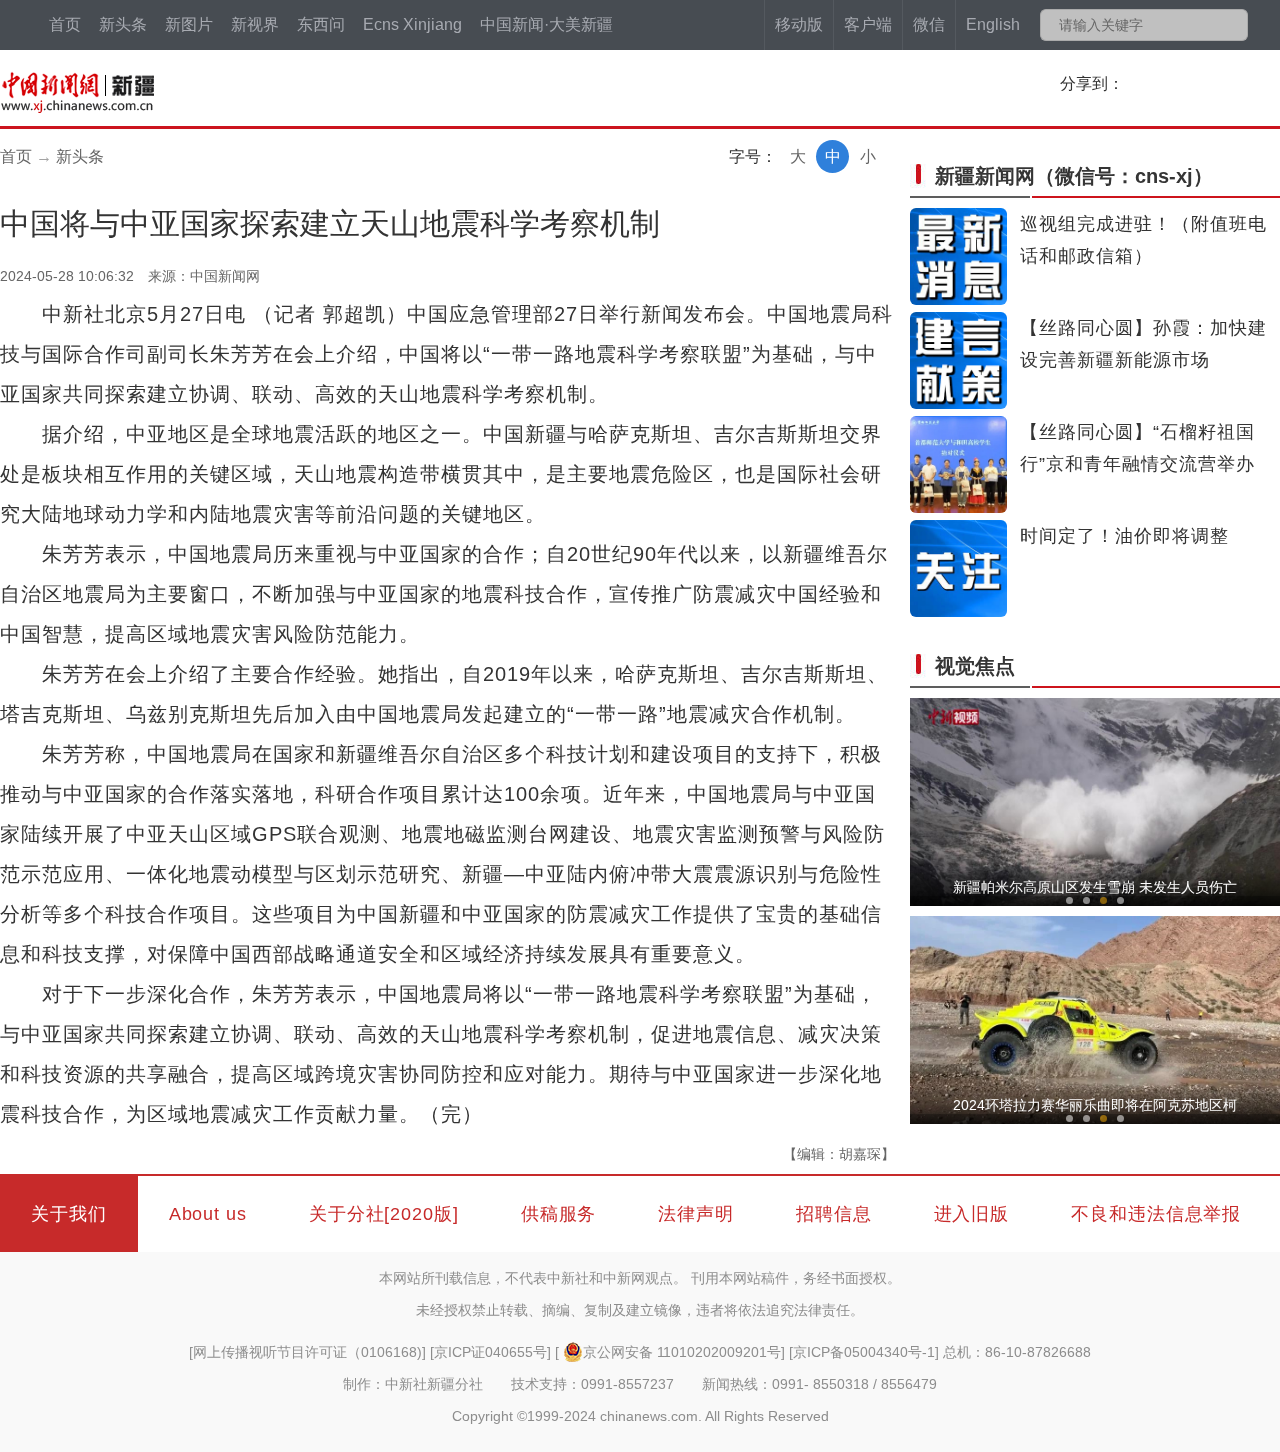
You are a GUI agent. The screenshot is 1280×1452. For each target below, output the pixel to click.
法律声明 (696, 1214)
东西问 (321, 24)
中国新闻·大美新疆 (546, 24)
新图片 (189, 24)
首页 (65, 24)
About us (208, 1214)
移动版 (799, 24)
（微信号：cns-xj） (1074, 176)
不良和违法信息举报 (1156, 1214)
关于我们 (69, 1214)
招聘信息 (834, 1214)
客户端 (868, 24)
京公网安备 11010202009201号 (682, 1352)
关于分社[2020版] (384, 1214)
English (993, 24)
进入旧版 (972, 1214)
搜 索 (1231, 25)
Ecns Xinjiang (412, 24)
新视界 (255, 24)
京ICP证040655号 (490, 1352)
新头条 (123, 24)
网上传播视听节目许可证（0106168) (307, 1352)
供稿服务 (559, 1214)
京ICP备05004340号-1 (864, 1352)
